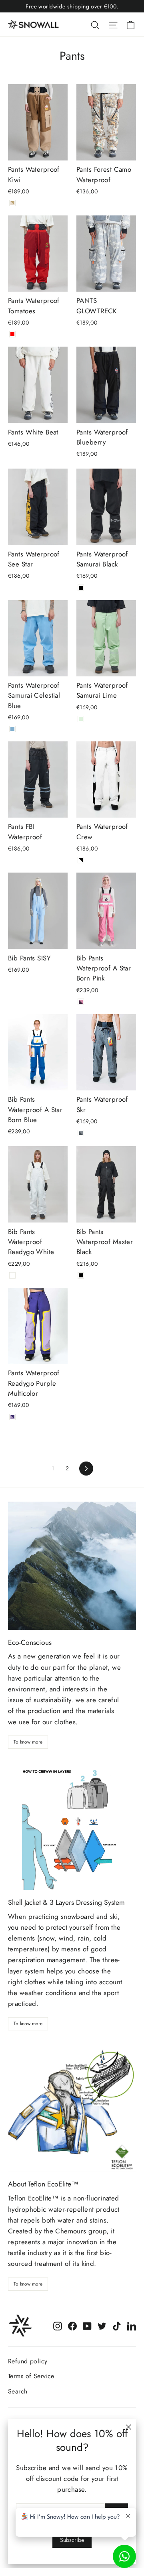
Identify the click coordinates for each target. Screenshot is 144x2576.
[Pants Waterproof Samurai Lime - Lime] (81, 719)
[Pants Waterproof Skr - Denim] (81, 1133)
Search (18, 2391)
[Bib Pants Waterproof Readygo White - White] (12, 1275)
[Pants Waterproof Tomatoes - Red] (12, 334)
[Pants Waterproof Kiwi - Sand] (12, 203)
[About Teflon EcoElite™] (72, 2107)
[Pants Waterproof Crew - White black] (81, 860)
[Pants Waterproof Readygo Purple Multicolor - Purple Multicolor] (12, 1417)
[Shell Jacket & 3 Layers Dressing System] (72, 1826)
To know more (28, 1742)
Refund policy (28, 2361)
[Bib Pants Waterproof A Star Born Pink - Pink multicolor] (81, 1002)
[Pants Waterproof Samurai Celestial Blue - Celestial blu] (12, 729)
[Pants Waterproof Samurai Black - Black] (81, 588)
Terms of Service (31, 2376)
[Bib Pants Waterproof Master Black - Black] (81, 1275)
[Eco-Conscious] (72, 1566)
